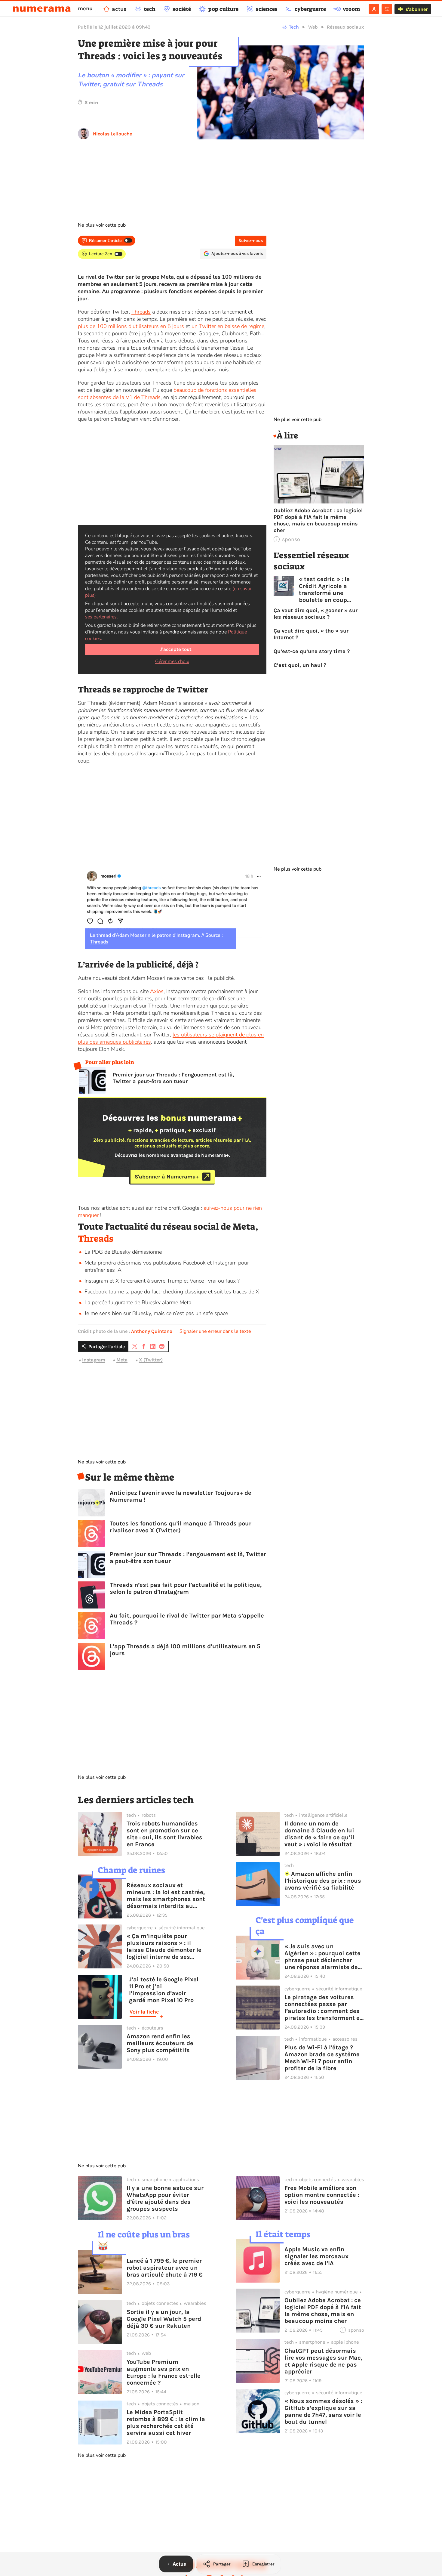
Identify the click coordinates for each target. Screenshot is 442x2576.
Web (313, 27)
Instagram (94, 1360)
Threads (141, 312)
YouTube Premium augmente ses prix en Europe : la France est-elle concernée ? (164, 2372)
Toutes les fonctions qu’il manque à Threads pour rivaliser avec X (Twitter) (181, 1527)
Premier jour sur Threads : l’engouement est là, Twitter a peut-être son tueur (173, 1078)
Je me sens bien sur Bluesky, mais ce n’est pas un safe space (156, 1313)
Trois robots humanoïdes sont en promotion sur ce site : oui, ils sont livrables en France (164, 1834)
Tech (294, 27)
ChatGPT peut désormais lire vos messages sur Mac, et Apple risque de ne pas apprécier (323, 2361)
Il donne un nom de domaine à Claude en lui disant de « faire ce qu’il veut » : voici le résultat (319, 1834)
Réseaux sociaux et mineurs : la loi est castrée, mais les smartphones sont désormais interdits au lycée (166, 1896)
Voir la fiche (144, 2012)
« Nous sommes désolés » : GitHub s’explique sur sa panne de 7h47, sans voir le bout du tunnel (323, 2411)
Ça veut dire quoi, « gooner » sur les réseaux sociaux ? (316, 614)
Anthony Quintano (152, 1331)
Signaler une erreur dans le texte (215, 1331)
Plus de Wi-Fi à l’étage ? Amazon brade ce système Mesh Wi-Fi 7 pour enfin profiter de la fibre (322, 2058)
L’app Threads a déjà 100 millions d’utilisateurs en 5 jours (185, 1650)
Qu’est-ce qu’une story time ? (312, 651)
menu (85, 8)
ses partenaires (101, 617)
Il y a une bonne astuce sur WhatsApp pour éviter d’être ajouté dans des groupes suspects (165, 2198)
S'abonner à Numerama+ (167, 1177)
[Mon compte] (374, 9)
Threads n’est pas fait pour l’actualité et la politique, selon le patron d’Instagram (186, 1588)
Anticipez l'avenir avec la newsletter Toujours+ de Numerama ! (181, 1496)
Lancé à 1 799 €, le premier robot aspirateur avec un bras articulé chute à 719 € (165, 2268)
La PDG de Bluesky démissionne (124, 1252)
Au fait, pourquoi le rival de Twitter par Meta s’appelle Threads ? (187, 1619)
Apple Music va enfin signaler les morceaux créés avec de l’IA (316, 2256)
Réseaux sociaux (345, 27)
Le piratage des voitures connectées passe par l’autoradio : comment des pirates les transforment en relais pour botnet (324, 2008)
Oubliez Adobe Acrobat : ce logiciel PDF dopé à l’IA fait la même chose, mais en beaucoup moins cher (318, 520)
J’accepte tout (176, 649)
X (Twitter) (151, 1360)
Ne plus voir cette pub (102, 225)
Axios (157, 991)
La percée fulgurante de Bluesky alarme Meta (138, 1302)
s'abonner (417, 9)
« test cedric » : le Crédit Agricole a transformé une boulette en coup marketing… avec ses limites (329, 590)
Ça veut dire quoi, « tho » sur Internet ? (311, 634)
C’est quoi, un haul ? (301, 665)
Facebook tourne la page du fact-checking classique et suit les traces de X (172, 1292)
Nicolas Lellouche (112, 134)
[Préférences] (387, 9)
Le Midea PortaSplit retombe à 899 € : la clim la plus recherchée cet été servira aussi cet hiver (166, 2423)
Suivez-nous (251, 241)
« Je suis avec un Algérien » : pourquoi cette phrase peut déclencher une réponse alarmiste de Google (322, 1957)
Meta (122, 1360)
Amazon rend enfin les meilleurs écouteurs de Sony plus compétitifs (160, 2043)
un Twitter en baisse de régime (228, 326)
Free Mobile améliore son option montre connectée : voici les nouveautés (322, 2195)
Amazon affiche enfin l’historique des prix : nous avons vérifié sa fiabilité (323, 1881)
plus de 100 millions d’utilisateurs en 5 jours (131, 326)
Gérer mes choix (172, 661)
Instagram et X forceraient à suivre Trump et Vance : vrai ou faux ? (162, 1281)
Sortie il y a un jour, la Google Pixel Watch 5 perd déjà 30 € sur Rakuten (164, 2319)
